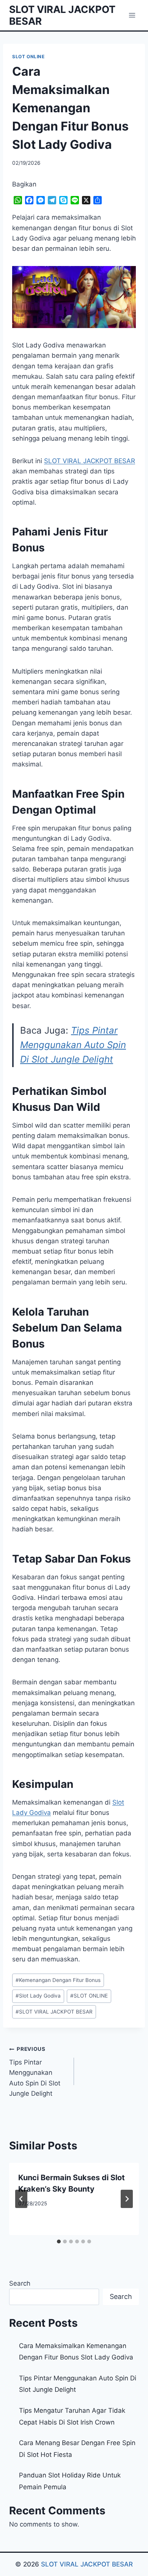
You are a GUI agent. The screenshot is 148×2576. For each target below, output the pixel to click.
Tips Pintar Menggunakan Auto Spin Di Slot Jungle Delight (73, 1045)
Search (20, 2283)
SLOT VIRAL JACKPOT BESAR (54, 2012)
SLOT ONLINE (28, 57)
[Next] (127, 2199)
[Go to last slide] (21, 2199)
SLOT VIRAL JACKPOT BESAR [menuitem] (90, 461)
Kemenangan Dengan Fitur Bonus (58, 1980)
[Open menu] (132, 15)
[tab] (59, 2241)
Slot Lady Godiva (38, 1996)
